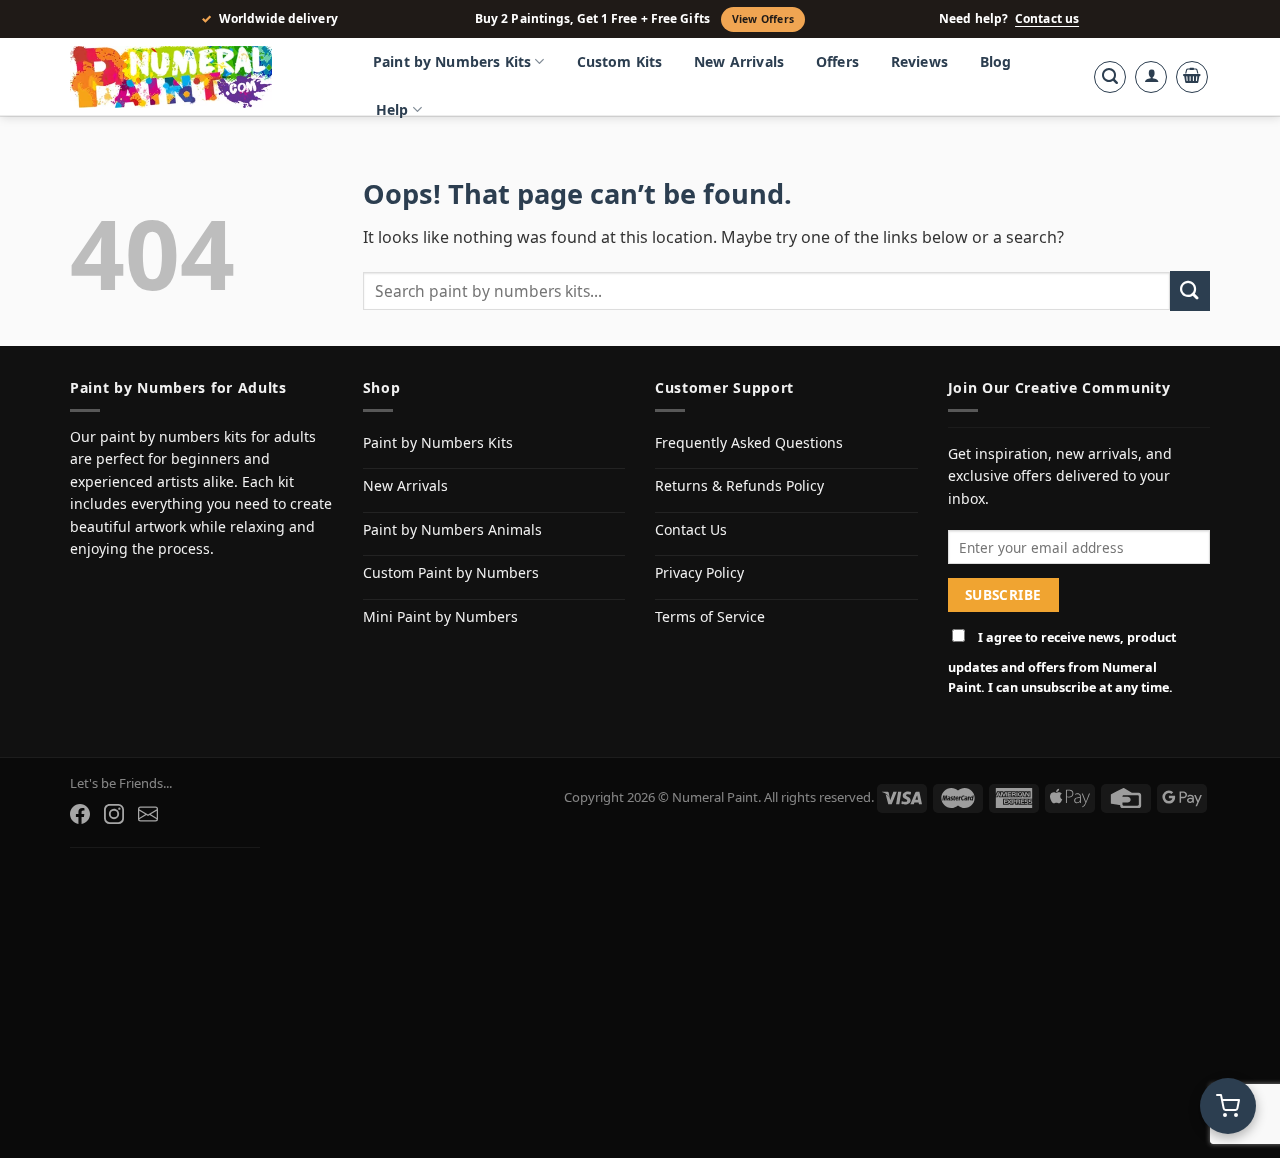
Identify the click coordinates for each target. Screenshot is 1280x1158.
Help (392, 109)
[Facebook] (80, 814)
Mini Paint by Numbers (440, 616)
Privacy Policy (699, 572)
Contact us (1047, 19)
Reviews (919, 61)
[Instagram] (114, 814)
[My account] (1151, 77)
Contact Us (691, 529)
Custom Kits (620, 61)
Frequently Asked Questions (749, 442)
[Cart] (1192, 77)
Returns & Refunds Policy (739, 485)
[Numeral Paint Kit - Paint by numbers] (200, 77)
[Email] (148, 814)
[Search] (1110, 77)
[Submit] (1190, 290)
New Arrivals (739, 61)
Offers (837, 61)
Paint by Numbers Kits (452, 61)
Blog (996, 61)
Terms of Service (710, 616)
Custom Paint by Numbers (451, 572)
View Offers (763, 19)
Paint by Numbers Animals (452, 529)
